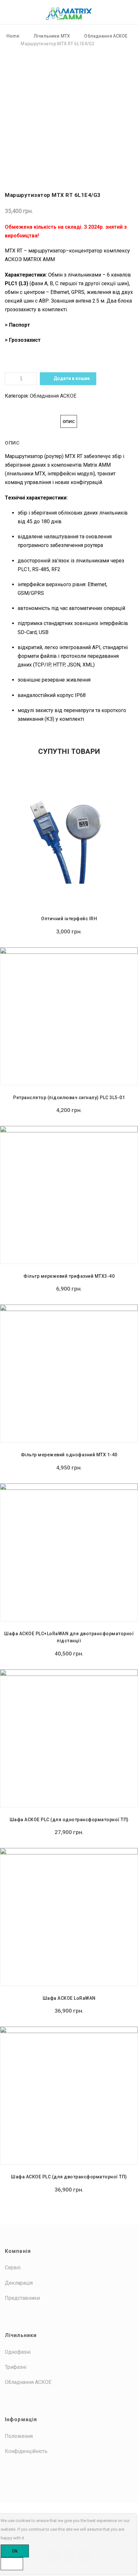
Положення (19, 2436)
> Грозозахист (23, 340)
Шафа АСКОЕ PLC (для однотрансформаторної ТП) (69, 1820)
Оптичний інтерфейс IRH (69, 919)
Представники (22, 2298)
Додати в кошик (71, 378)
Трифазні (16, 2367)
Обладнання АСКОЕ (106, 36)
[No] (12, 2564)
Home (13, 36)
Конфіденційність (26, 2451)
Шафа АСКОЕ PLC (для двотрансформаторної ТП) (69, 2177)
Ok (15, 2551)
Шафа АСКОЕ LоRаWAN (69, 1998)
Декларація (19, 2283)
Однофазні (18, 2352)
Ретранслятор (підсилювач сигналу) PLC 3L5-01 (69, 1098)
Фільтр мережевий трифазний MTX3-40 (69, 1276)
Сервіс (13, 2267)
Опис (69, 422)
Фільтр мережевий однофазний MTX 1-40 (69, 1455)
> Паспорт (18, 325)
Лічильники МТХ (52, 36)
